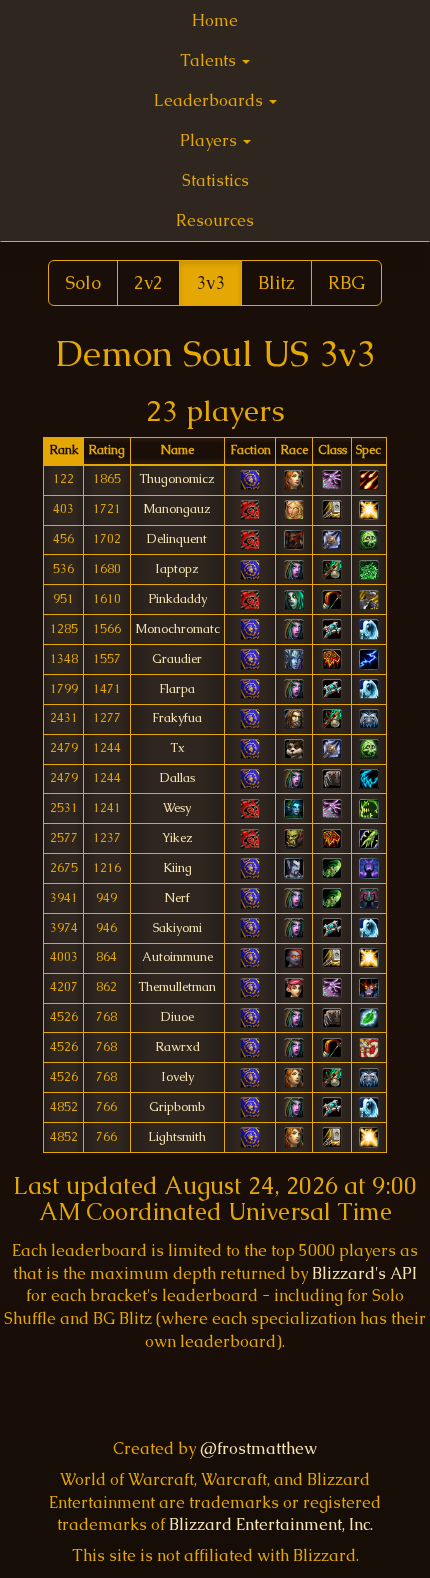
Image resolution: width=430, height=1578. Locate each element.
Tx (177, 748)
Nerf (177, 898)
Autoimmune (177, 957)
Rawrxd (177, 1047)
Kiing (177, 868)
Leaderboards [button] (210, 100)
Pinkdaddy (177, 599)
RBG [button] (346, 282)
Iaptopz (177, 569)
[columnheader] (64, 451)
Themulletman (177, 987)
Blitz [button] (276, 282)
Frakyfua (177, 718)
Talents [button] (210, 60)
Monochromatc (177, 629)
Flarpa (177, 689)
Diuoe (177, 1017)
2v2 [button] (148, 282)
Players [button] (210, 140)
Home (215, 20)
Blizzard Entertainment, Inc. (271, 1524)
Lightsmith (177, 1137)
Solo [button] (83, 282)
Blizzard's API (364, 1273)
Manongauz (177, 509)
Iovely (177, 1077)
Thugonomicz (177, 479)
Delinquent (177, 539)
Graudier (177, 659)
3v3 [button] (210, 282)
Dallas (177, 778)
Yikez (177, 838)
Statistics (215, 180)
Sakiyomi (177, 928)
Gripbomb (177, 1107)
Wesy (177, 808)
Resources (215, 220)
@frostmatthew (258, 1448)
